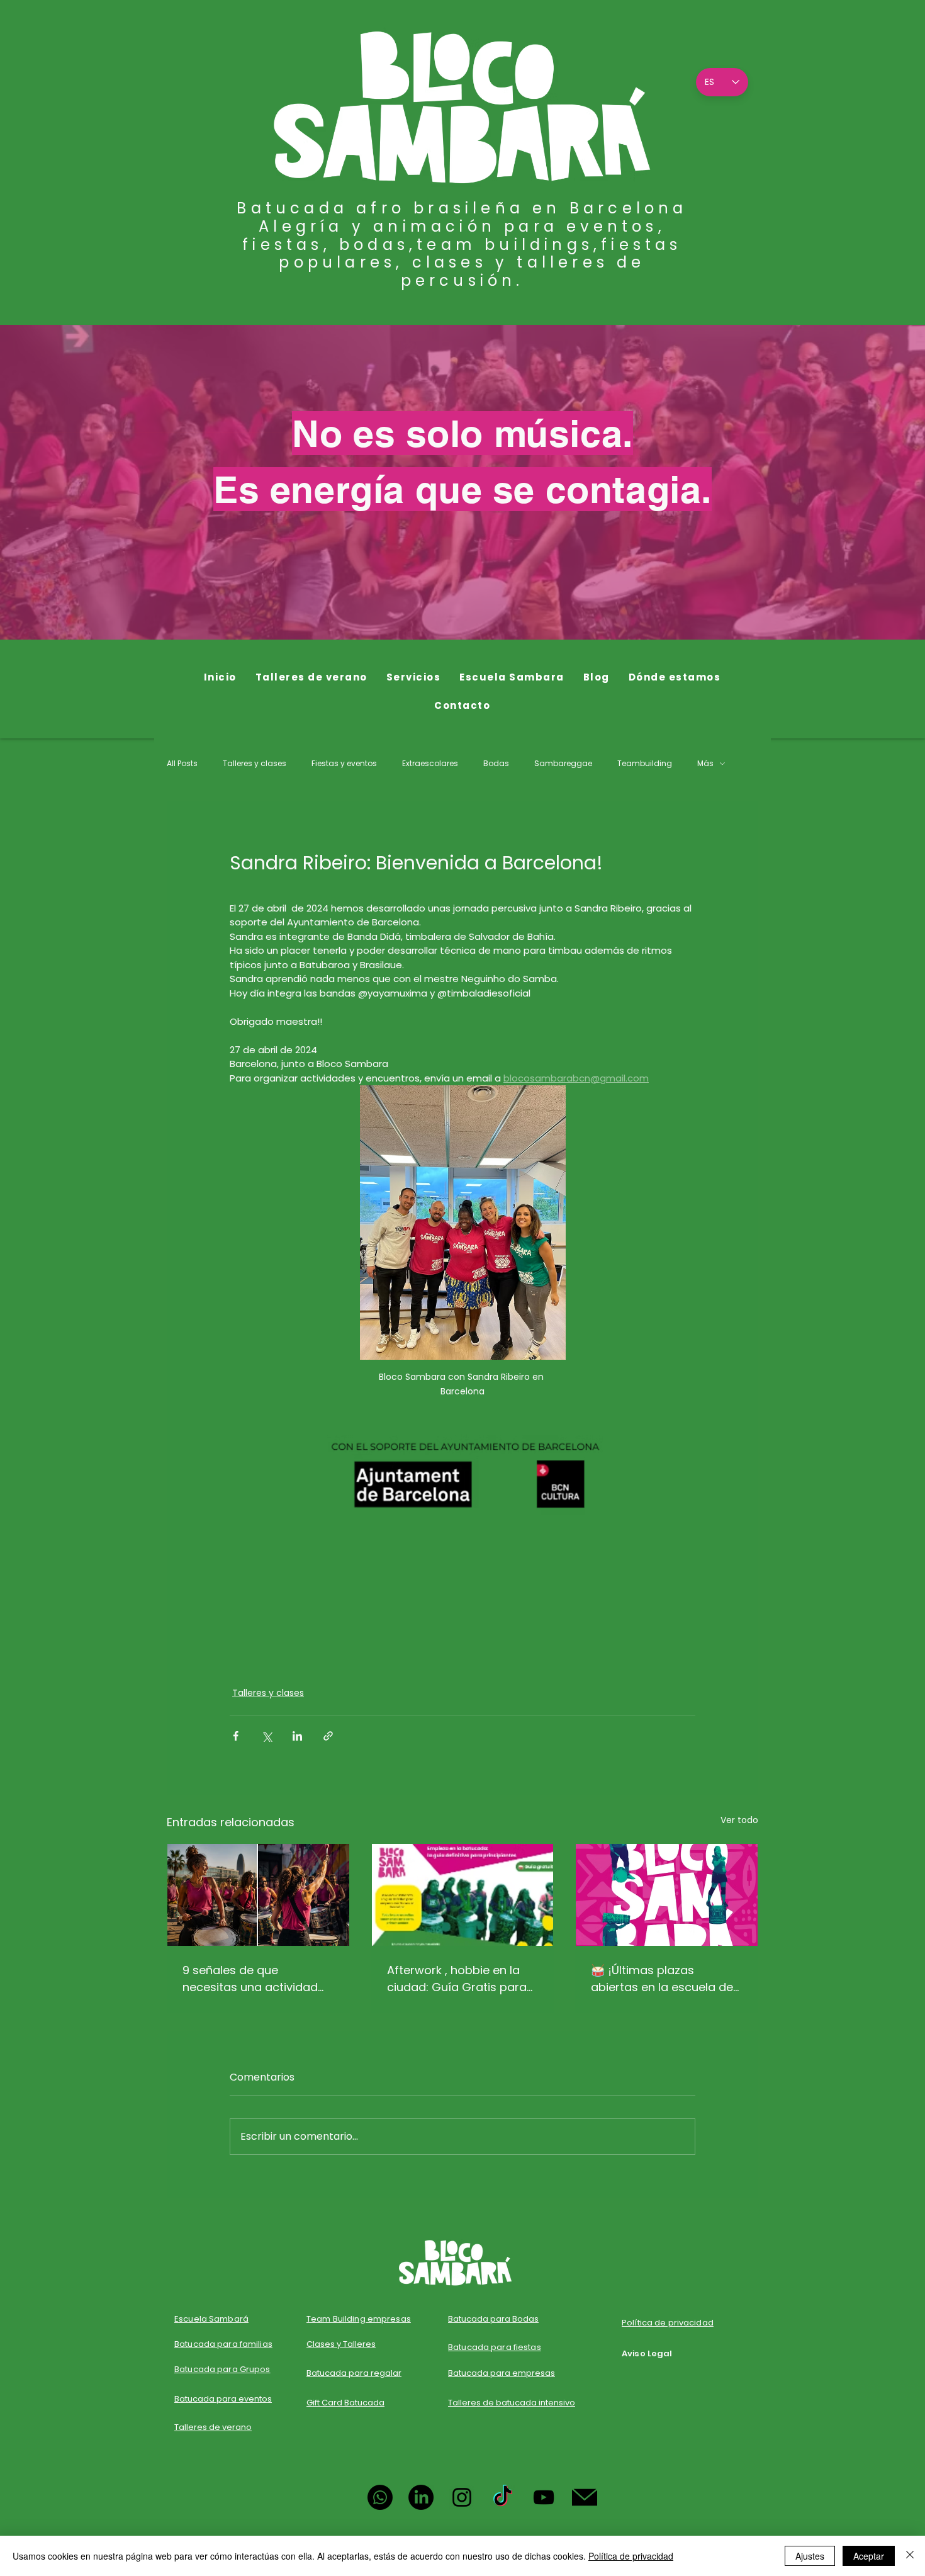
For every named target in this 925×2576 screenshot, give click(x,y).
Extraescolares (430, 764)
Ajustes (810, 2556)
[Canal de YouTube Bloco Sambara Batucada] (544, 2497)
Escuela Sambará (211, 2319)
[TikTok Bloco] (503, 2497)
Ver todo (739, 1820)
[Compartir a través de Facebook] (236, 1736)
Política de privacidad (631, 2556)
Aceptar (869, 2556)
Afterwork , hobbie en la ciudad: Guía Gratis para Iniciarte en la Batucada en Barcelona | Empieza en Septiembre (462, 1979)
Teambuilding (645, 764)
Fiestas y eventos (344, 764)
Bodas (496, 764)
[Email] (585, 2497)
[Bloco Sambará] (667, 1895)
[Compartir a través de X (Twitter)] (266, 1736)
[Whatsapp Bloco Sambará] (380, 2497)
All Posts (182, 764)
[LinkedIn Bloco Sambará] (421, 2497)
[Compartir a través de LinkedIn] (297, 1736)
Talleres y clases (255, 764)
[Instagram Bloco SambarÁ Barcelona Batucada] (462, 2497)
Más (705, 764)
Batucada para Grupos (222, 2369)
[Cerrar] (910, 2556)
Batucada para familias (223, 2344)
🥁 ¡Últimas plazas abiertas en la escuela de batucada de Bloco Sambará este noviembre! (665, 1979)
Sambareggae (563, 764)
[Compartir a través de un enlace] (328, 1736)
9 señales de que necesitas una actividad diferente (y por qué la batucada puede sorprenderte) (250, 1979)
